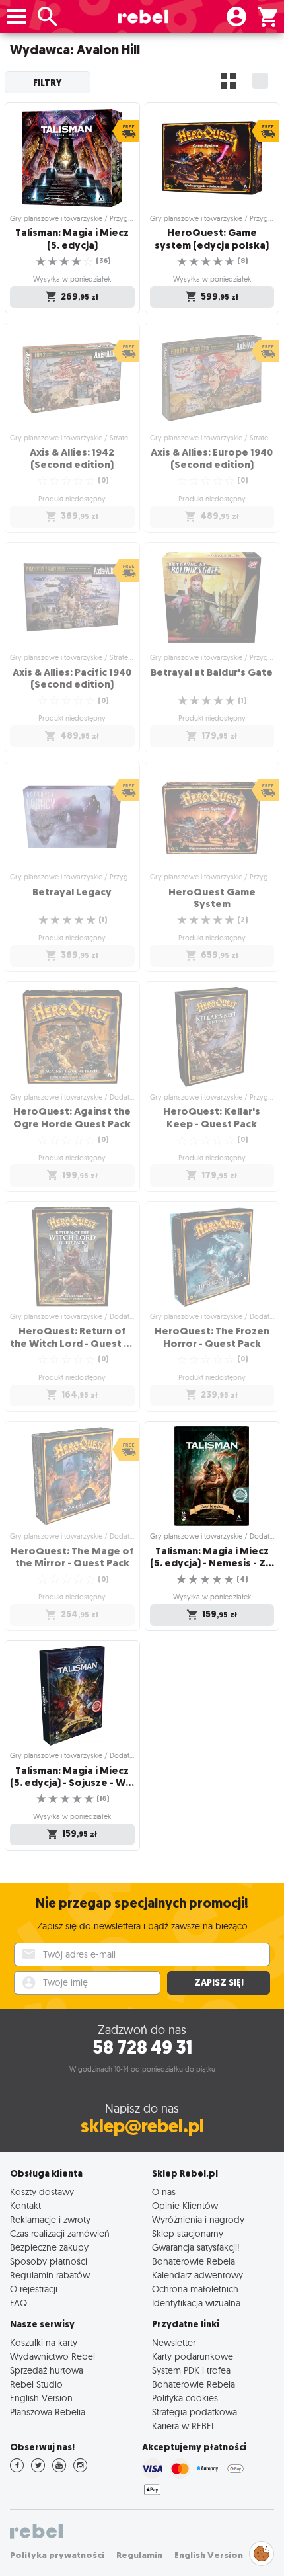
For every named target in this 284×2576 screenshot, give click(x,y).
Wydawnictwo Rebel (53, 2356)
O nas (164, 2192)
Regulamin (139, 2555)
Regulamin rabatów (50, 2275)
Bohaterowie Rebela (194, 2261)
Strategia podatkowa (195, 2412)
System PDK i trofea (191, 2370)
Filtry (48, 83)
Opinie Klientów (185, 2205)
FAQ (18, 2303)
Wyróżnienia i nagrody (198, 2219)
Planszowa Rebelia (48, 2412)
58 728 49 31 (142, 2047)
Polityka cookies (185, 2398)
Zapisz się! (219, 1983)
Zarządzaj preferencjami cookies (262, 2551)
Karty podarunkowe (193, 2356)
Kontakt (25, 2205)
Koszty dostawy (42, 2192)
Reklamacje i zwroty (50, 2219)
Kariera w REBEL (184, 2426)
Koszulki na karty (44, 2342)
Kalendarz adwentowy (197, 2275)
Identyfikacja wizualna (196, 2303)
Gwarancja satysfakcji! (196, 2247)
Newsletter (174, 2342)
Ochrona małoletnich (195, 2289)
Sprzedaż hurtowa (47, 2370)
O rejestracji (34, 2289)
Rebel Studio (36, 2384)
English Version (41, 2398)
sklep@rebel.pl (142, 2126)
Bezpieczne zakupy (49, 2247)
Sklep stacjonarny (188, 2233)
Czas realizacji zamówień (60, 2233)
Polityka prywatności (57, 2555)
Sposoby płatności (49, 2261)
